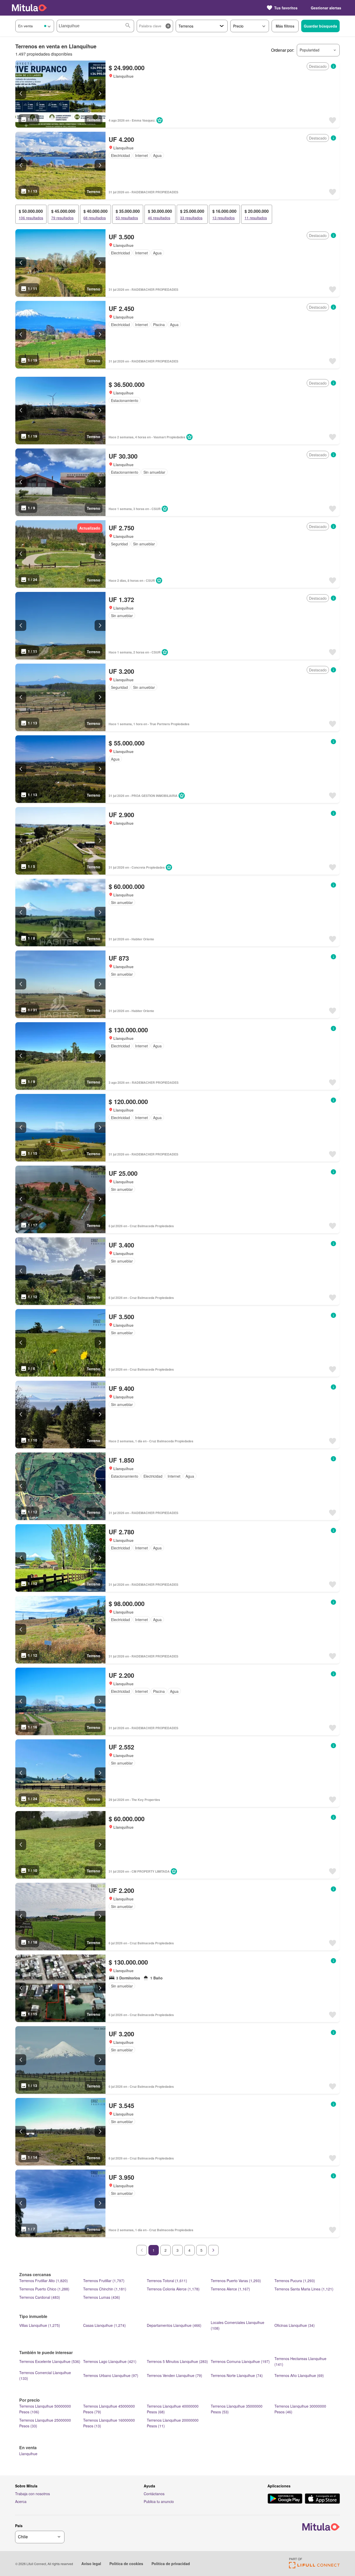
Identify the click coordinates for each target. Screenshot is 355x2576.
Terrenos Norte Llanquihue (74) (237, 2375)
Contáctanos (154, 2494)
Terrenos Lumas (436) (102, 2297)
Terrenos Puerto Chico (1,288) (44, 2289)
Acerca (21, 2501)
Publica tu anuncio (159, 2501)
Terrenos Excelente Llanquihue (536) (50, 2361)
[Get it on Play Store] (285, 2499)
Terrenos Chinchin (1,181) (105, 2289)
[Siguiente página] (213, 2250)
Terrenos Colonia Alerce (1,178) (173, 2289)
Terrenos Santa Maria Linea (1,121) (304, 2289)
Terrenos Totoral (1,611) (167, 2281)
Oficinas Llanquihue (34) (295, 2325)
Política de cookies (126, 2564)
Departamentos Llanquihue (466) (174, 2325)
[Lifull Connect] (314, 2567)
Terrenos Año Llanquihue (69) (299, 2375)
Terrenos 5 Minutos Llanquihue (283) (177, 2361)
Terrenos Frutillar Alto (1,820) (44, 2281)
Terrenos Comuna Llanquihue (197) (240, 2361)
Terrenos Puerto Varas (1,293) (236, 2281)
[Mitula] (29, 8)
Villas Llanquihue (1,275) (40, 2325)
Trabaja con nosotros (32, 2494)
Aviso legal (91, 2564)
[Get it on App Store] (322, 2499)
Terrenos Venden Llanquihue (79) (175, 2375)
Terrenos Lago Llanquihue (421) (110, 2361)
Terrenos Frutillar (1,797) (104, 2281)
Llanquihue (28, 2454)
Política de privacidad (171, 2564)
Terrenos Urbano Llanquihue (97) (111, 2375)
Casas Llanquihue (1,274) (104, 2325)
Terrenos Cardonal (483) (40, 2297)
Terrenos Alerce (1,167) (230, 2289)
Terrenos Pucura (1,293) (295, 2281)
